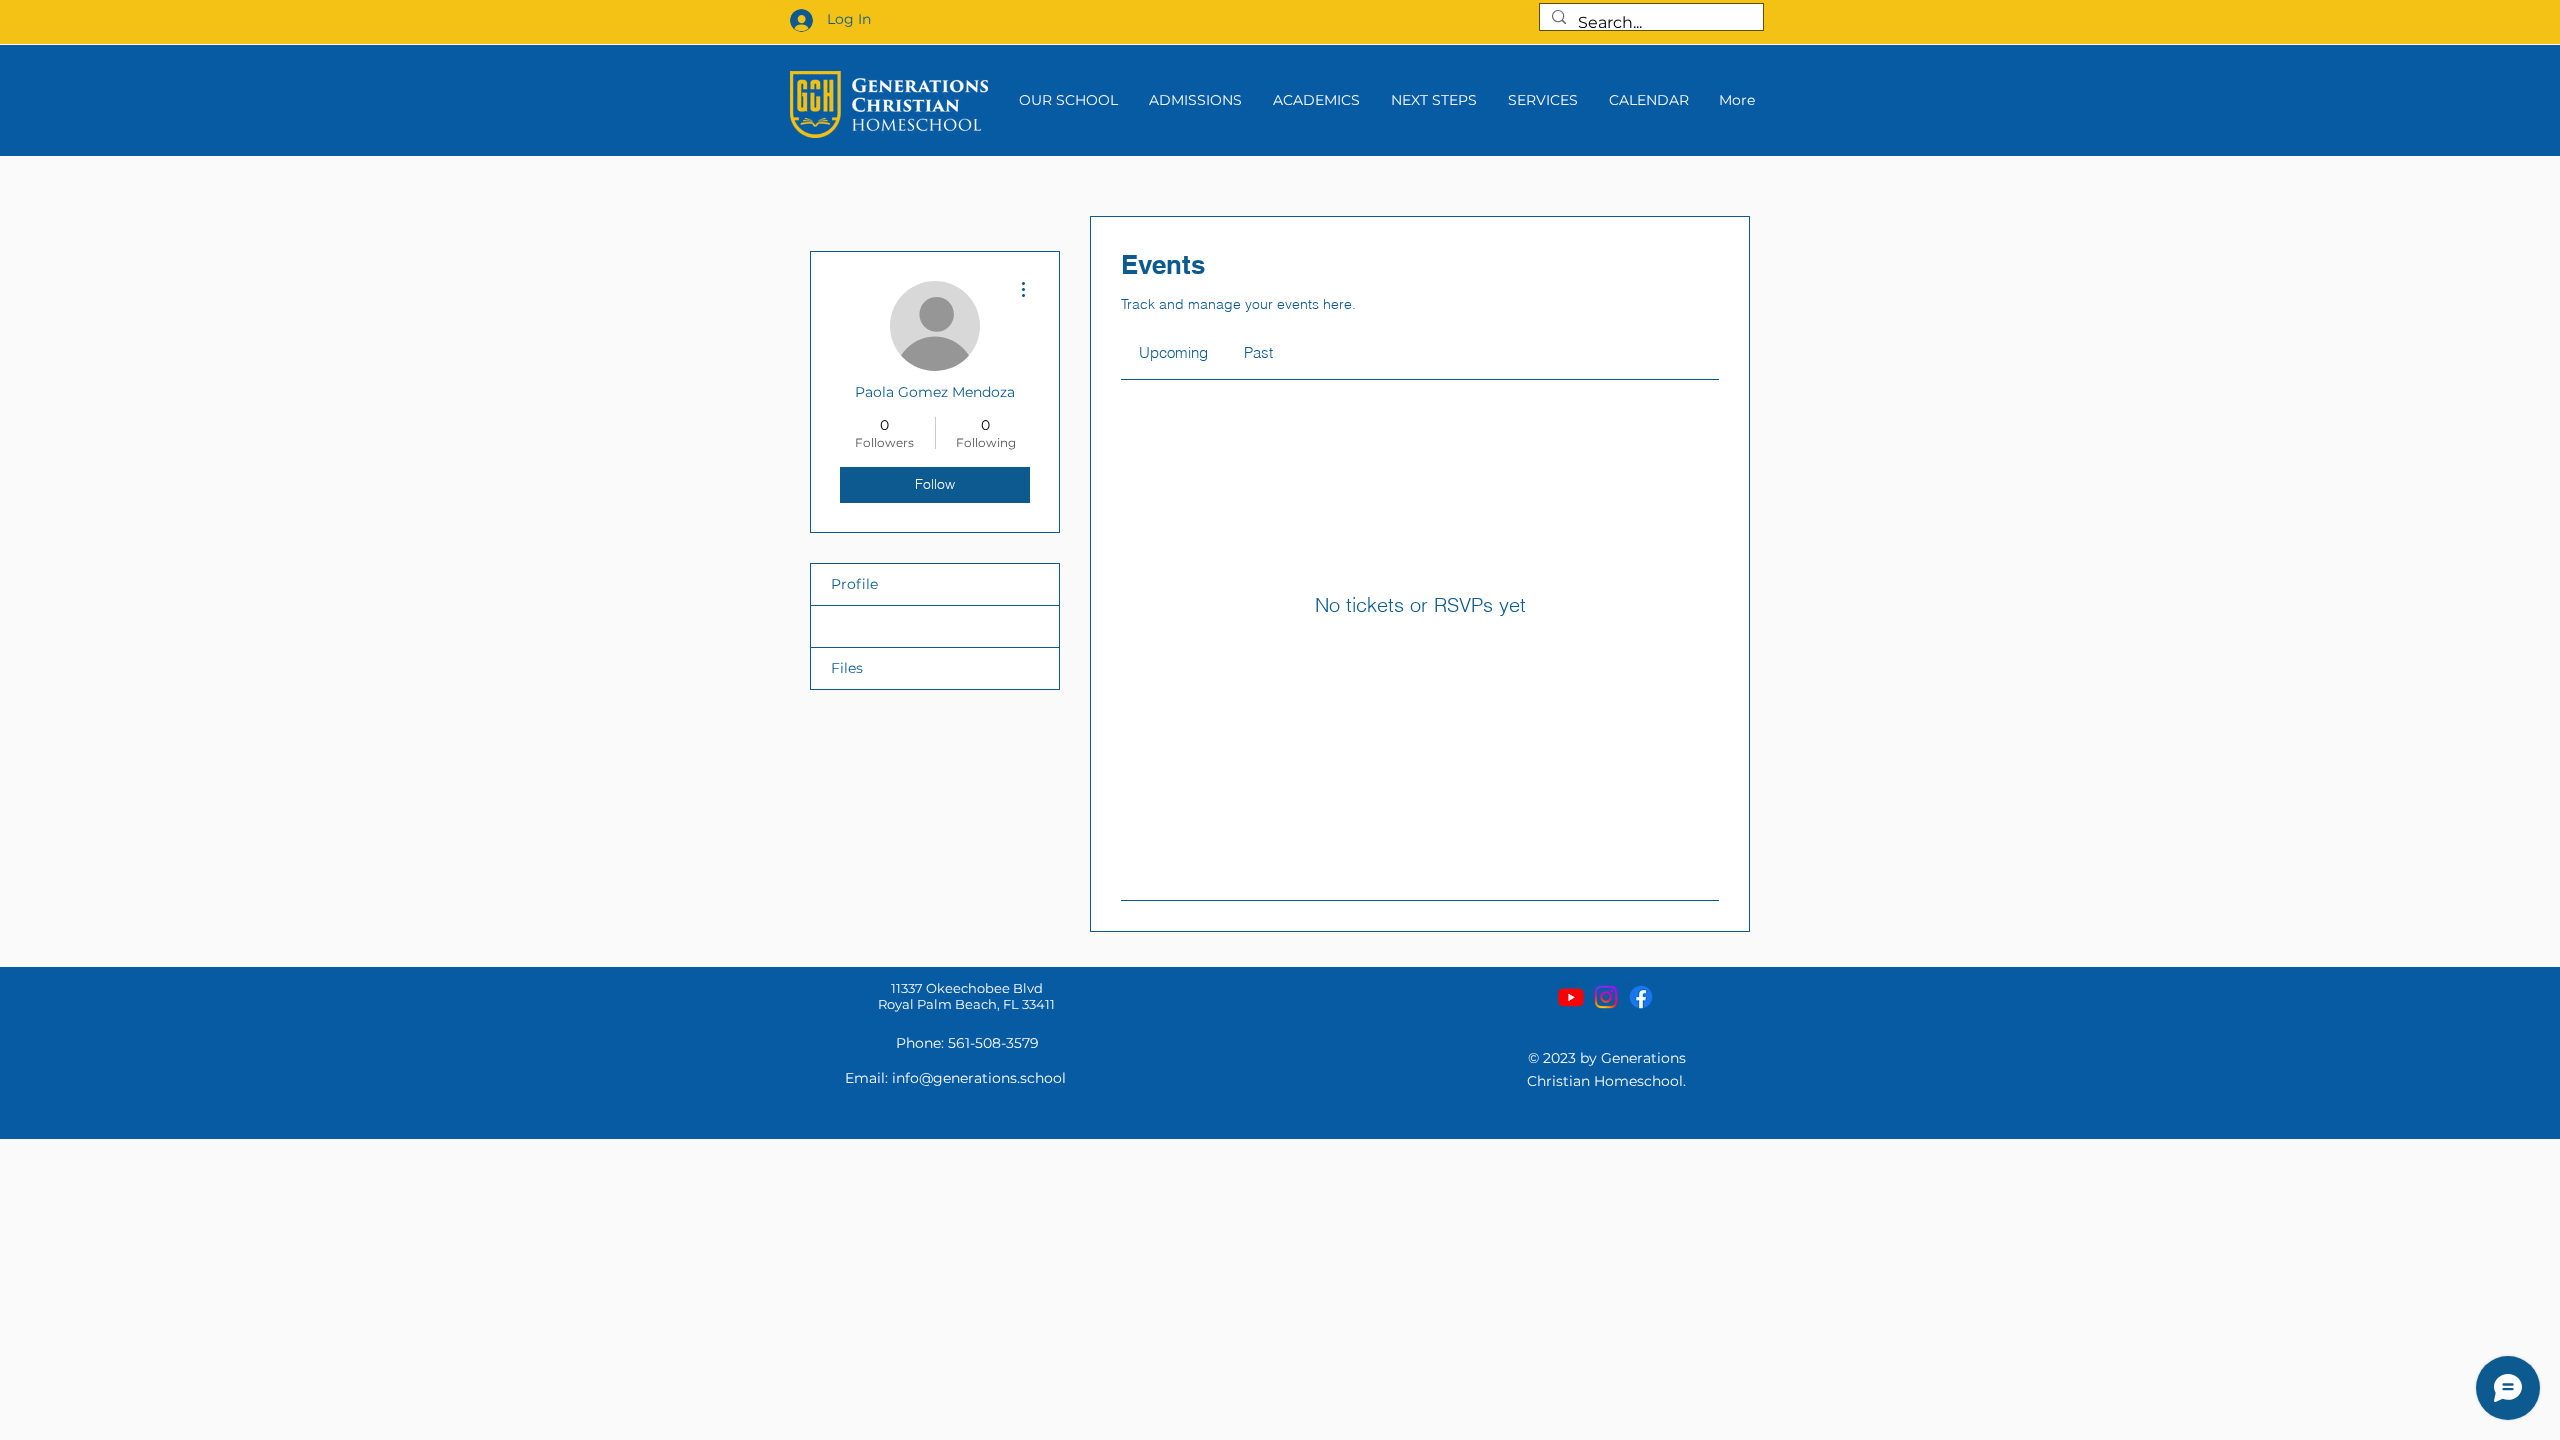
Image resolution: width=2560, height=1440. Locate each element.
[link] (1173, 352)
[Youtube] (1571, 997)
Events (854, 626)
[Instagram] (1606, 997)
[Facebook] (1641, 997)
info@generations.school (979, 1078)
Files (847, 668)
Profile (854, 584)
